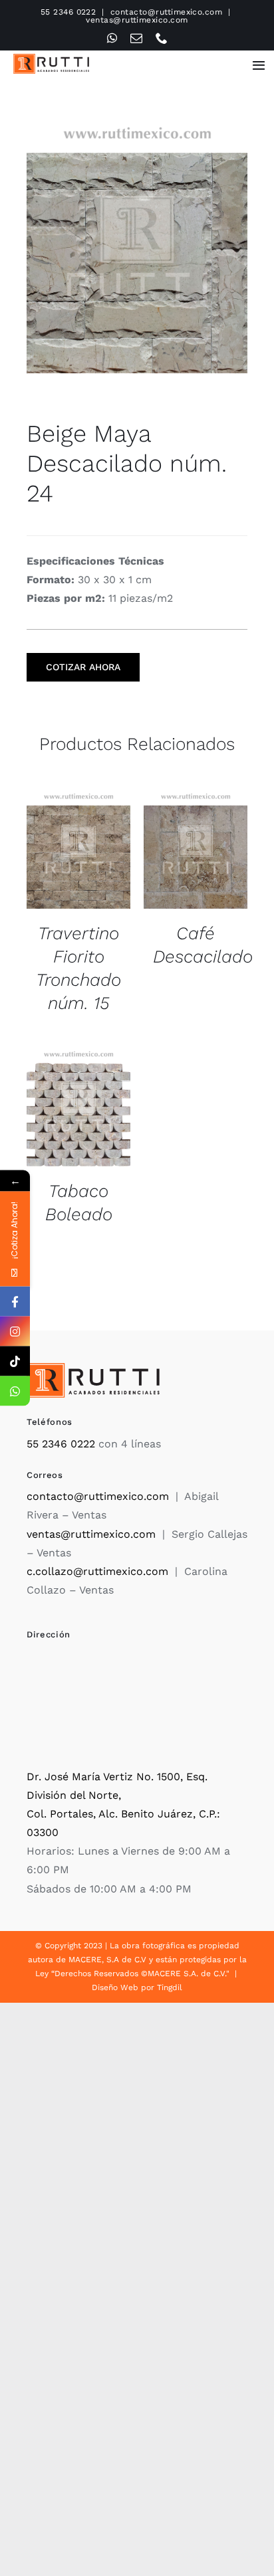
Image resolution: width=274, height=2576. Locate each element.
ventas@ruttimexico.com (137, 20)
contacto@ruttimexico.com (167, 12)
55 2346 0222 (68, 12)
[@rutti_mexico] (15, 1361)
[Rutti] (51, 59)
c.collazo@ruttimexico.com (97, 1571)
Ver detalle (78, 852)
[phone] (162, 38)
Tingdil (170, 1987)
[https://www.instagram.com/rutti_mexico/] (15, 1332)
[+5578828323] (15, 1391)
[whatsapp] (112, 38)
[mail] (136, 38)
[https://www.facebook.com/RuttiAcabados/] (15, 1302)
